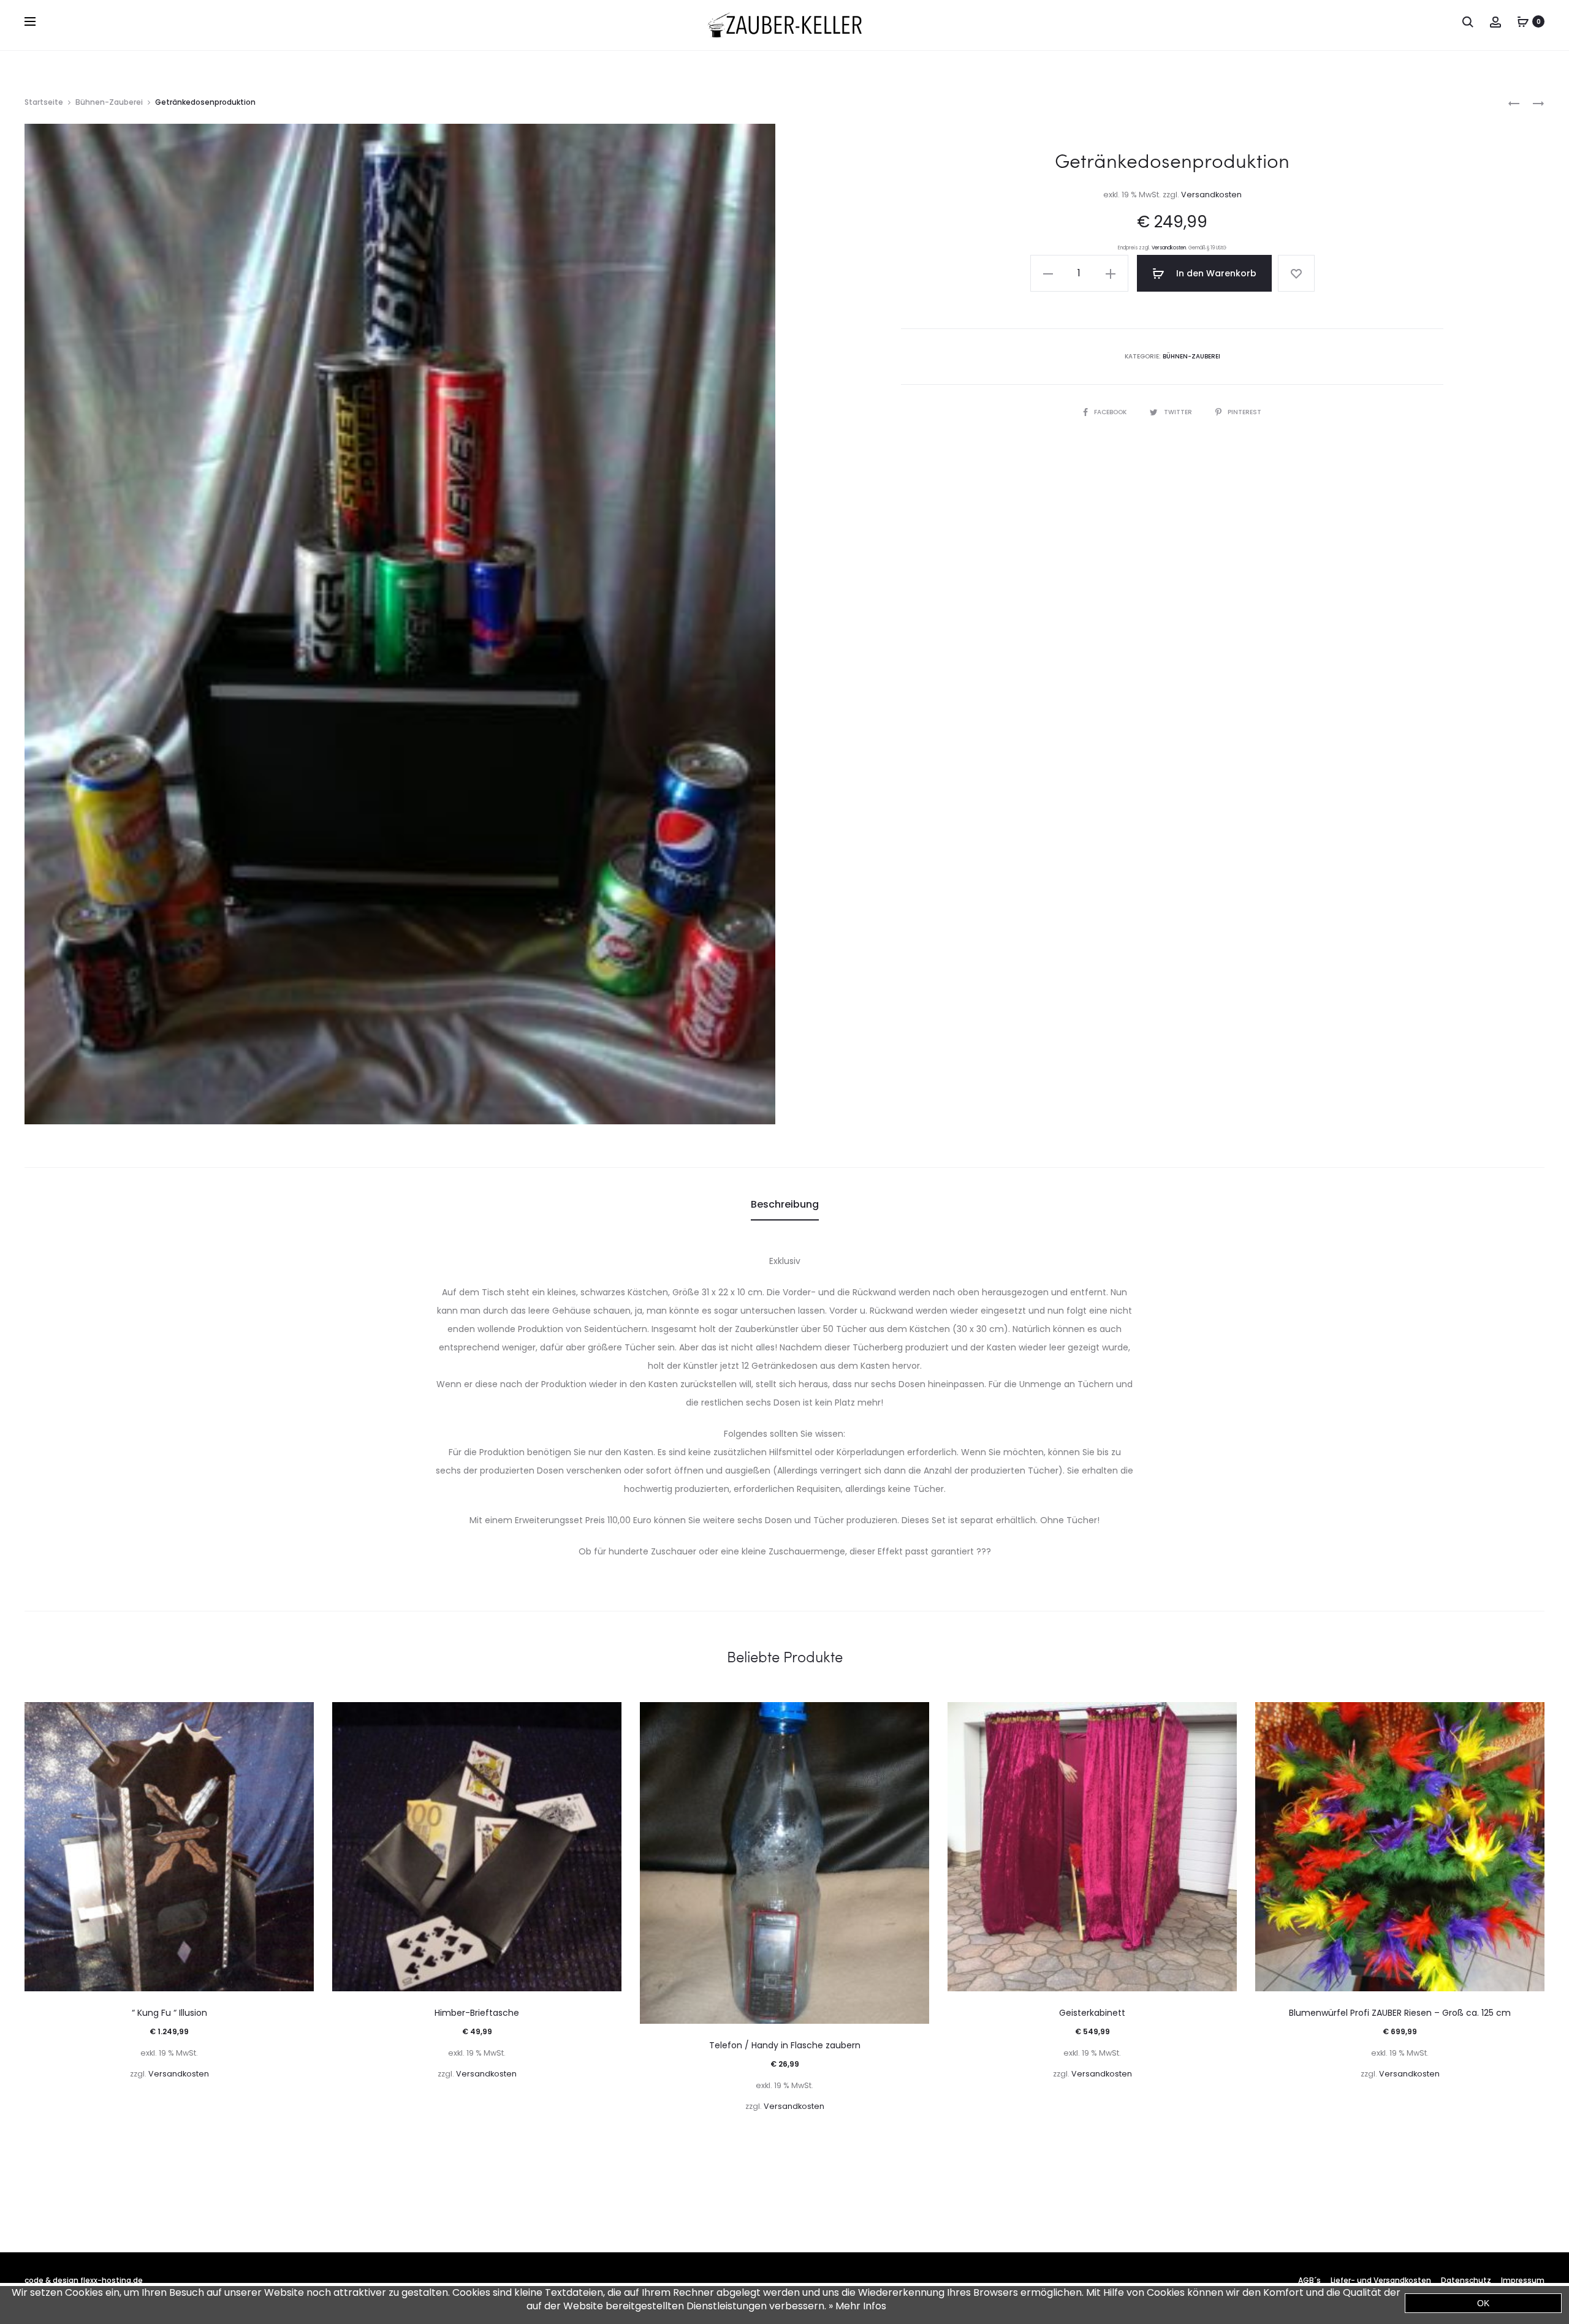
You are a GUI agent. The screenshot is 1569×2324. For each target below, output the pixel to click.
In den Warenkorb (1215, 273)
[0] (1523, 21)
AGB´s (1309, 2280)
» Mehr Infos (857, 2306)
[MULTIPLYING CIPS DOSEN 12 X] (1514, 103)
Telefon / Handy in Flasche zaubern (785, 2045)
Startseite (44, 102)
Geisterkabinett (1092, 2013)
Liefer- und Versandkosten (1381, 2280)
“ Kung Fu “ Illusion (169, 2013)
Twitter (1179, 412)
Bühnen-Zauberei (109, 102)
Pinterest (1244, 412)
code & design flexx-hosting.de (84, 2280)
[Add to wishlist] (1296, 273)
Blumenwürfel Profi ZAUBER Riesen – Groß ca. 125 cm (1400, 2013)
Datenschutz (1466, 2280)
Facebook (1111, 412)
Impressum (1523, 2280)
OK (1483, 2303)
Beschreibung (785, 1204)
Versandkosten (1211, 195)
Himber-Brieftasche (477, 2013)
